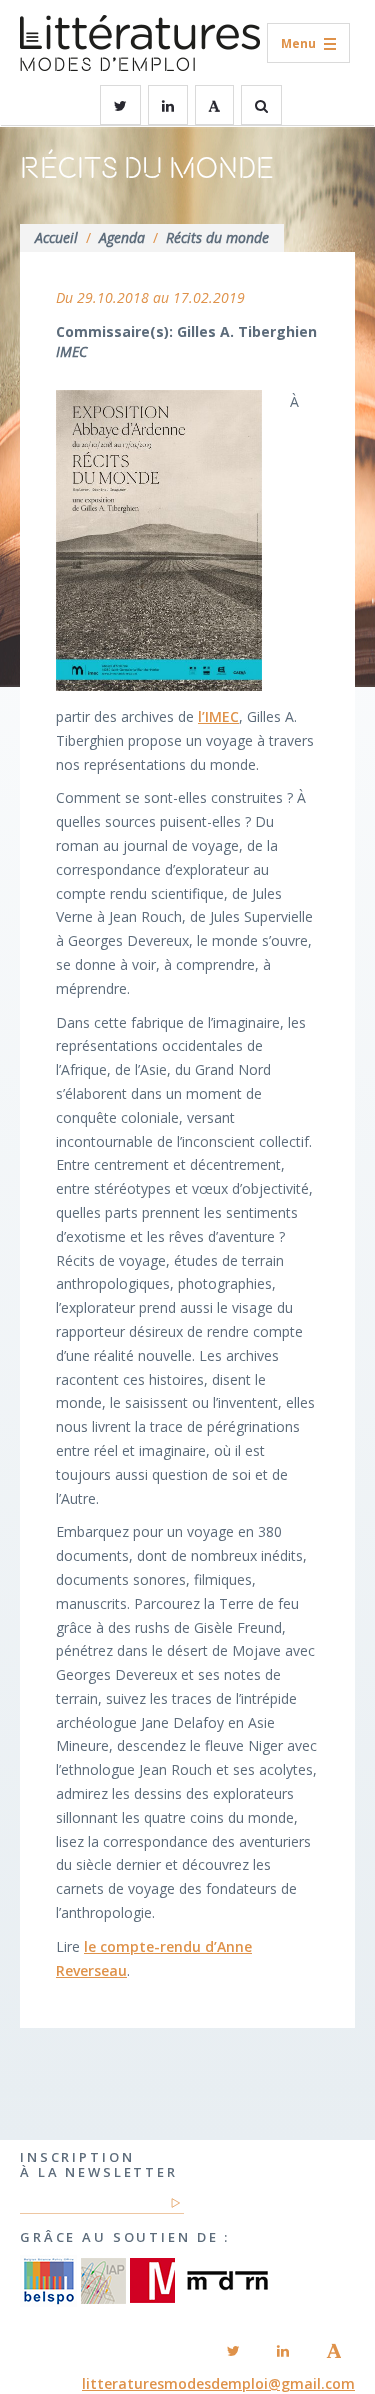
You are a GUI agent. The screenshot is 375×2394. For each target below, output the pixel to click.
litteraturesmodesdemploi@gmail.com (218, 2383)
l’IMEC (218, 716)
